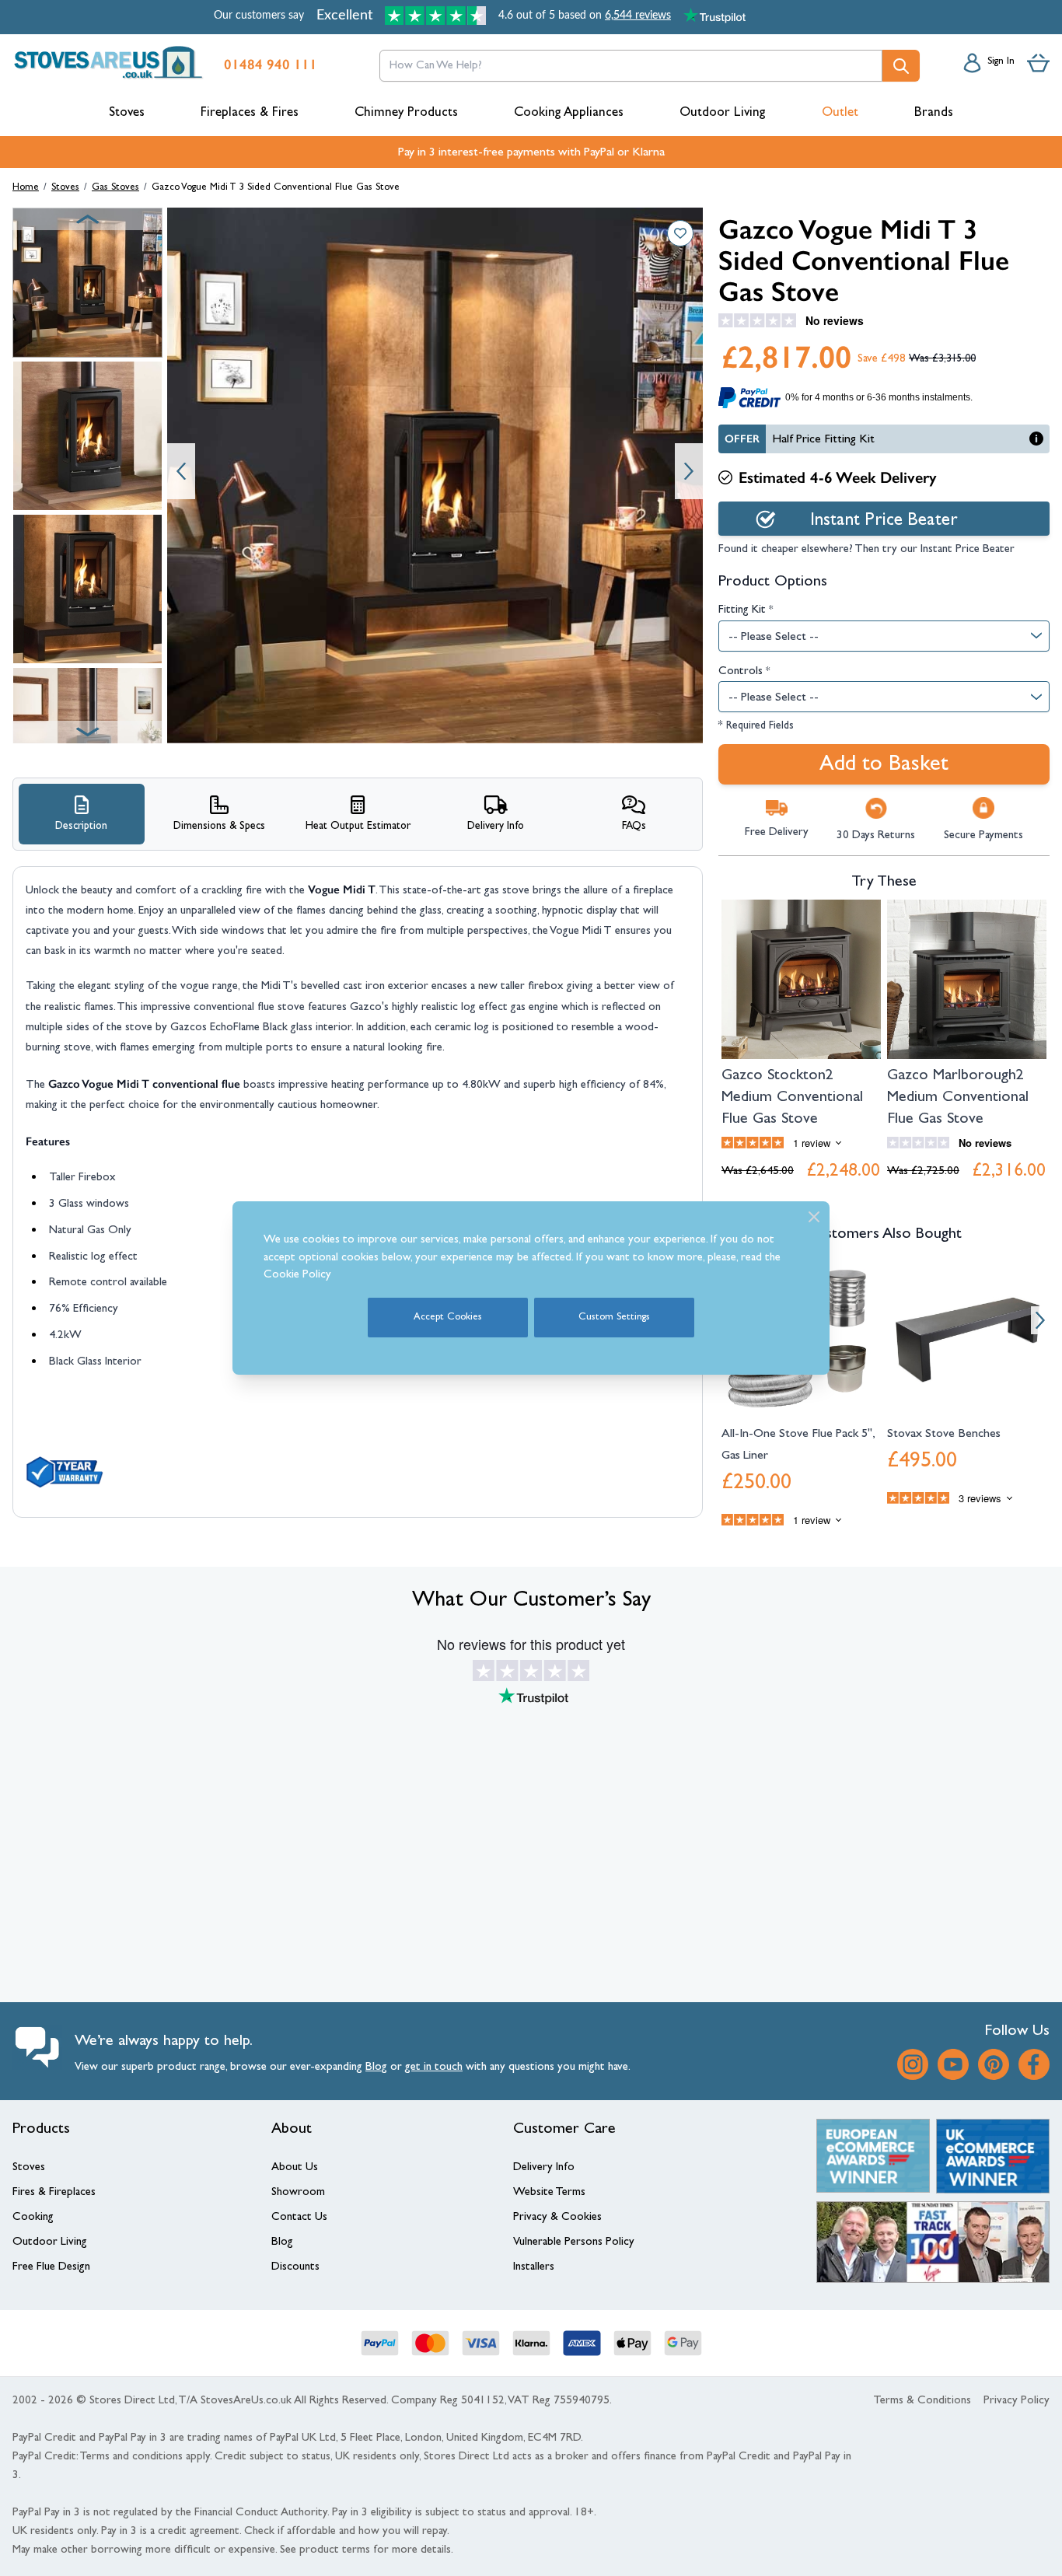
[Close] (814, 1217)
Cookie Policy (297, 1276)
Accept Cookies (448, 1318)
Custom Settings (614, 1318)
